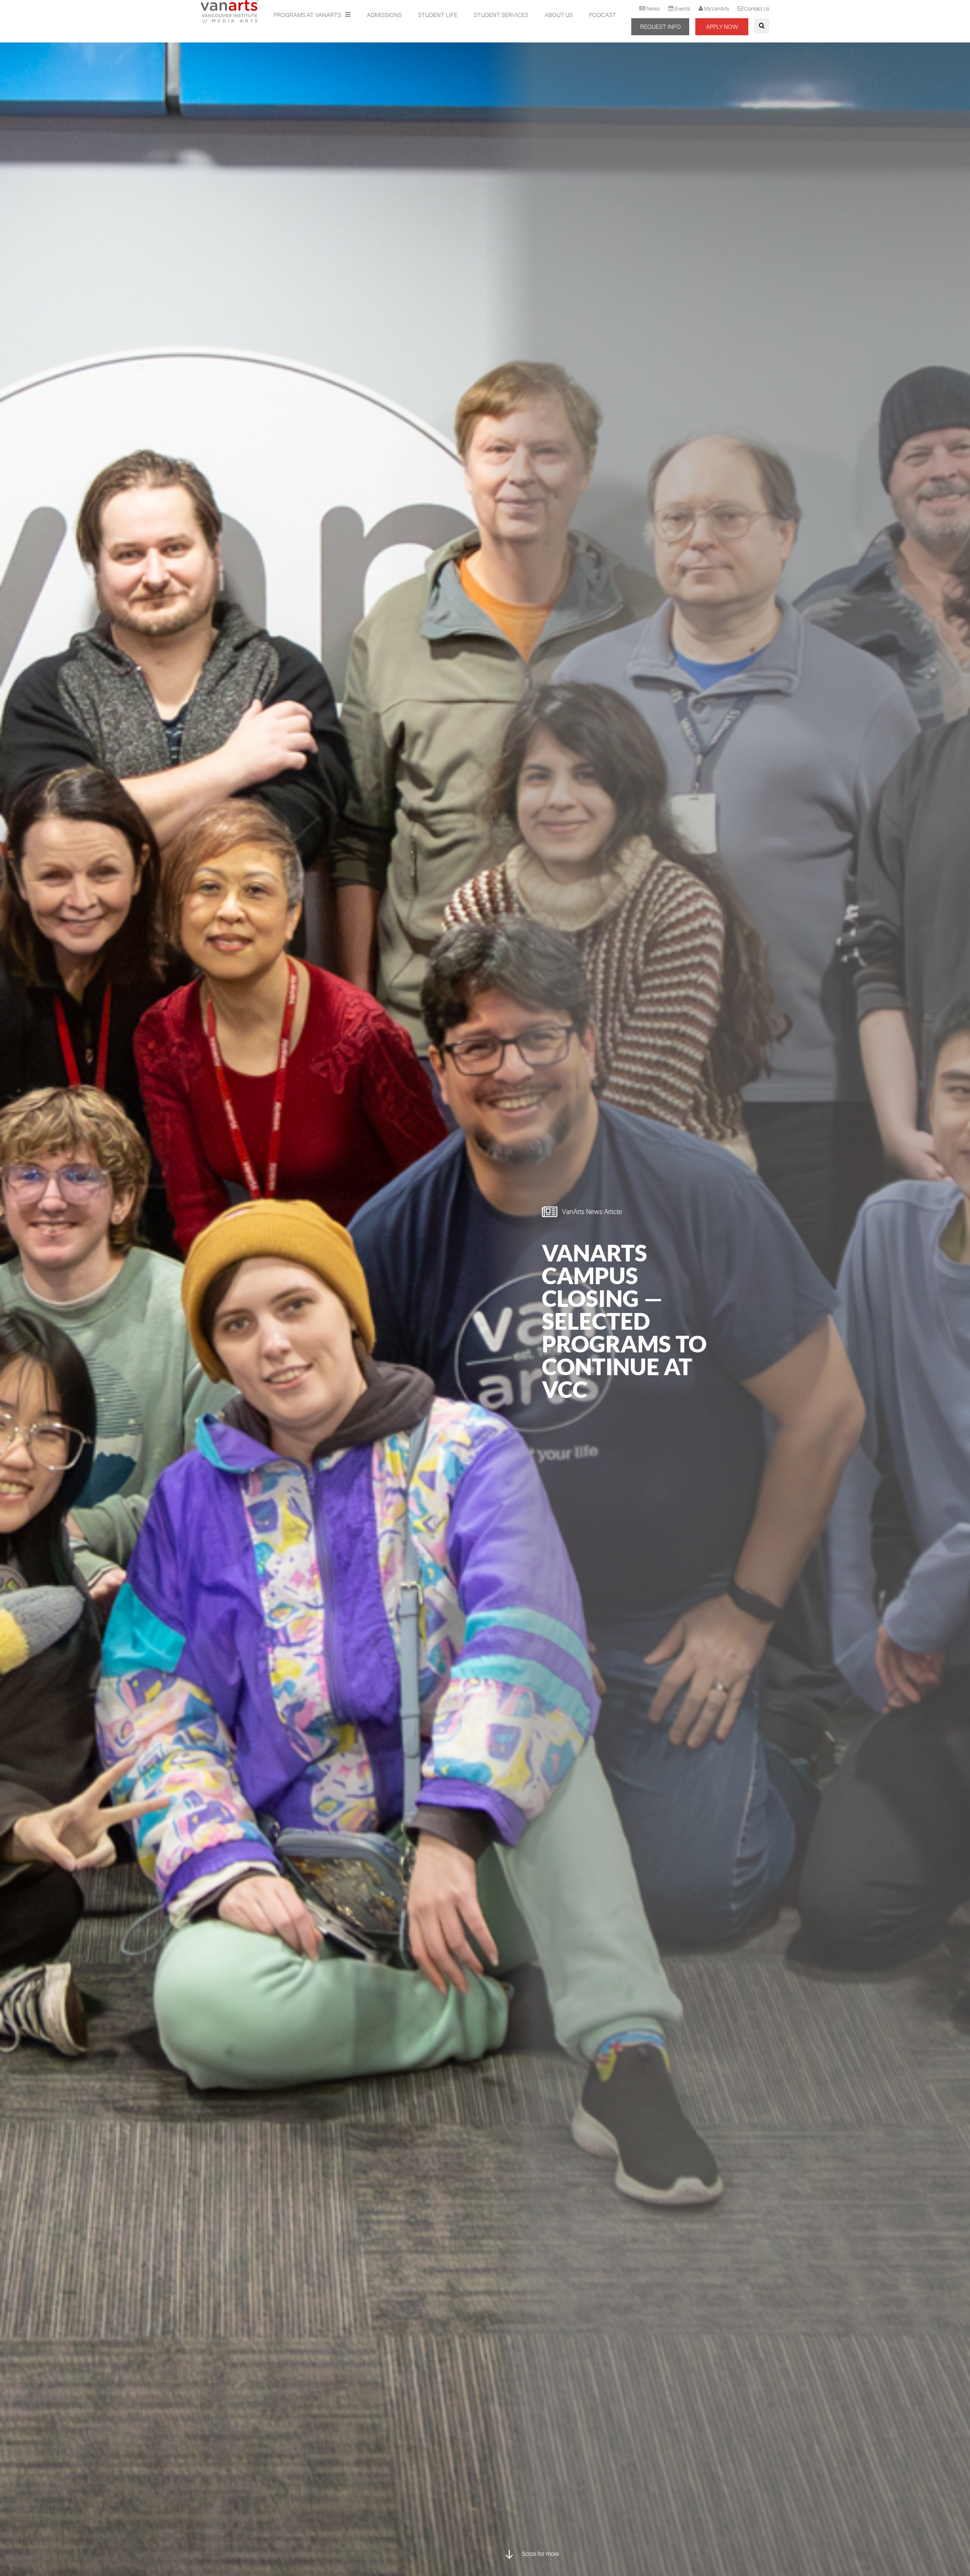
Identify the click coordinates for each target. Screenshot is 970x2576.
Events (682, 9)
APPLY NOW (722, 27)
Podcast (602, 15)
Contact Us (757, 9)
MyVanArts (717, 9)
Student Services (501, 15)
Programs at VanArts (308, 15)
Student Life (438, 15)
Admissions (384, 15)
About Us (559, 15)
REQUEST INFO (660, 27)
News (653, 9)
